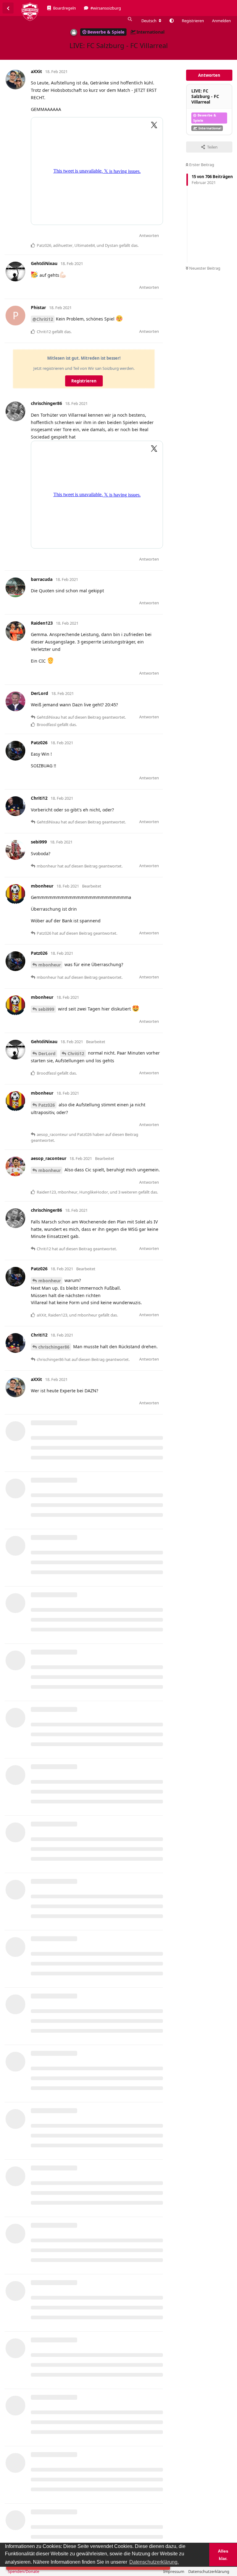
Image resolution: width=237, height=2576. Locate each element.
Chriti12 (76, 1053)
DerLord (47, 1053)
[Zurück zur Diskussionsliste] (8, 8)
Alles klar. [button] (223, 2555)
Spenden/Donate (23, 2571)
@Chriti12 (43, 319)
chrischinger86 (54, 1347)
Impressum (174, 2571)
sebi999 (46, 1009)
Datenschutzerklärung (209, 2571)
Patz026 (47, 1105)
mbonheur (50, 965)
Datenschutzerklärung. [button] (154, 2562)
